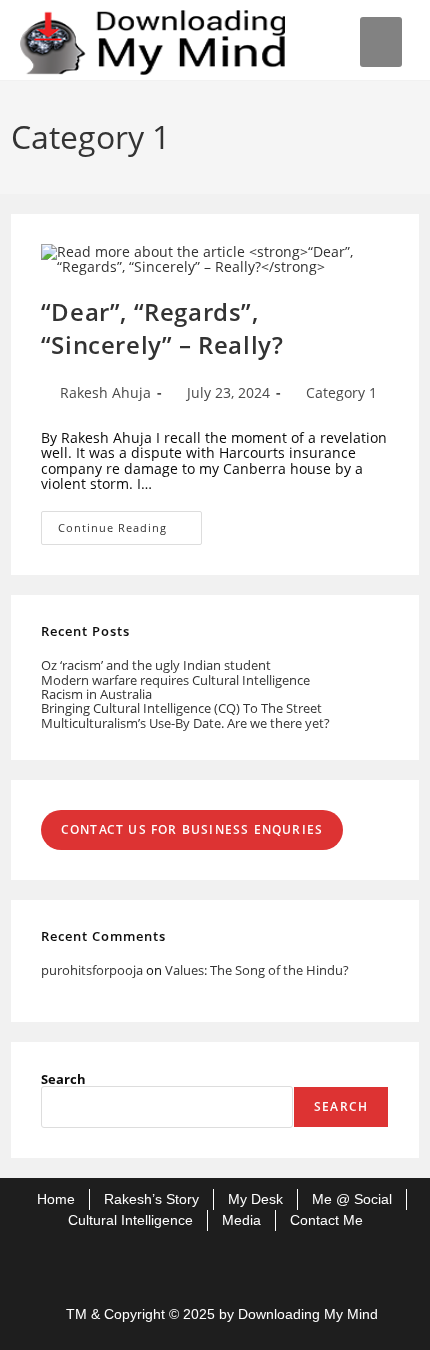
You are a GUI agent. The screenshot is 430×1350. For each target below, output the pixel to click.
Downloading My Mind (308, 1314)
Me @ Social (352, 1199)
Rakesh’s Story (151, 1199)
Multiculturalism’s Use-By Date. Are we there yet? (185, 723)
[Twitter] (183, 1266)
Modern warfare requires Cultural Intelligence (175, 680)
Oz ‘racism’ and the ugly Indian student (156, 665)
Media (241, 1220)
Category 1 (341, 392)
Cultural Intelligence (130, 1220)
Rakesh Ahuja (105, 392)
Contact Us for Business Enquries (192, 829)
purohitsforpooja (92, 970)
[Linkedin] (247, 1266)
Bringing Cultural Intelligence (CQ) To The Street (181, 708)
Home (56, 1199)
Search (63, 1079)
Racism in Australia (96, 694)
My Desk (255, 1199)
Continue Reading (130, 523)
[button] (381, 42)
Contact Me (326, 1220)
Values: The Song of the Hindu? (257, 970)
